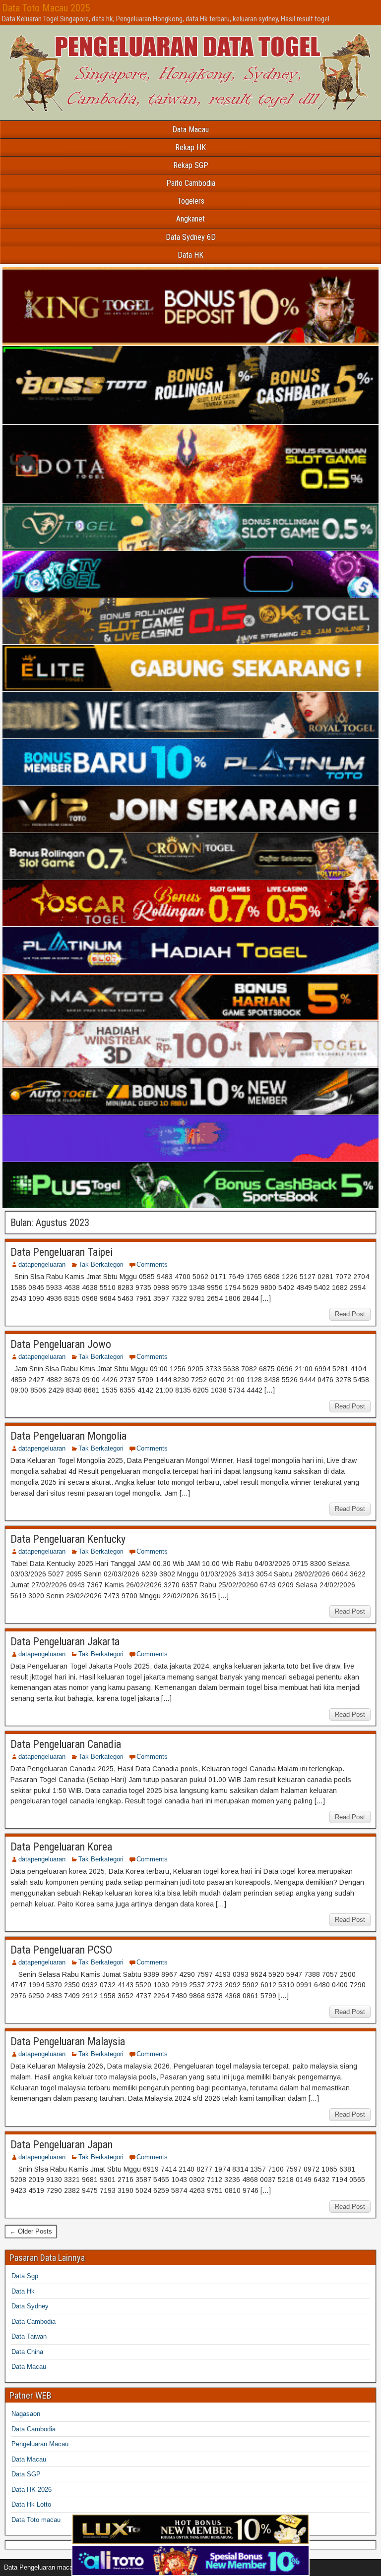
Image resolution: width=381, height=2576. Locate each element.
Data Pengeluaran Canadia (66, 1744)
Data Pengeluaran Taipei (62, 1252)
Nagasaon (26, 2414)
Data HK (190, 255)
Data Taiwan (29, 2336)
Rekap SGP (191, 165)
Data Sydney (30, 2306)
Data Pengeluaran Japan (62, 2145)
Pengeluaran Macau (40, 2444)
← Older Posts (31, 2231)
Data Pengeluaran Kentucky (68, 1539)
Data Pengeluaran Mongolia (68, 1436)
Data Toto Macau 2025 (46, 8)
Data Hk (23, 2291)
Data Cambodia (33, 2322)
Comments (152, 1264)
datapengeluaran (42, 1264)
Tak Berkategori (101, 1264)
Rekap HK (190, 147)
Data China (27, 2352)
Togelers (191, 201)
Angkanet (190, 219)
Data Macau (190, 130)
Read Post (350, 1314)
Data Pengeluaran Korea (61, 1847)
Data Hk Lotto (31, 2504)
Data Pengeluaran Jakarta (65, 1642)
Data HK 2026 (32, 2490)
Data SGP (26, 2474)
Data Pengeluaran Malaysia (68, 2042)
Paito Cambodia (191, 183)
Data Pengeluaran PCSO (61, 1950)
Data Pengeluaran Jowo (61, 1344)
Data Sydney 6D (191, 237)
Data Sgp (25, 2276)
